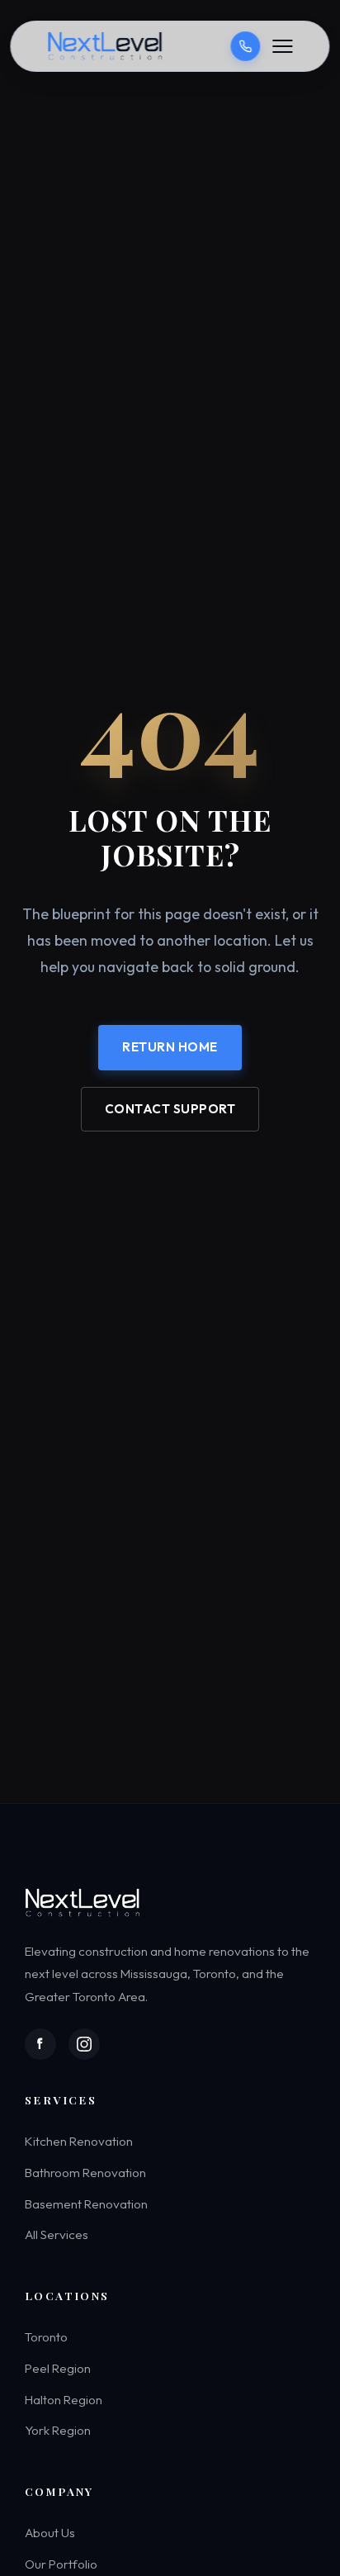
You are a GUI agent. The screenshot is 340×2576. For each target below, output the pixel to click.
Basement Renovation (86, 2204)
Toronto (46, 2337)
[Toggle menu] (283, 46)
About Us (50, 2533)
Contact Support (170, 1108)
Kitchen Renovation (79, 2142)
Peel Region (58, 2368)
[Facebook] (40, 2044)
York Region (58, 2430)
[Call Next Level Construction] (246, 46)
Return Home (170, 1047)
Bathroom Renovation (85, 2173)
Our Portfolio (61, 2564)
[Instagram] (84, 2044)
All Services (57, 2234)
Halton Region (64, 2400)
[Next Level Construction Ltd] (106, 46)
